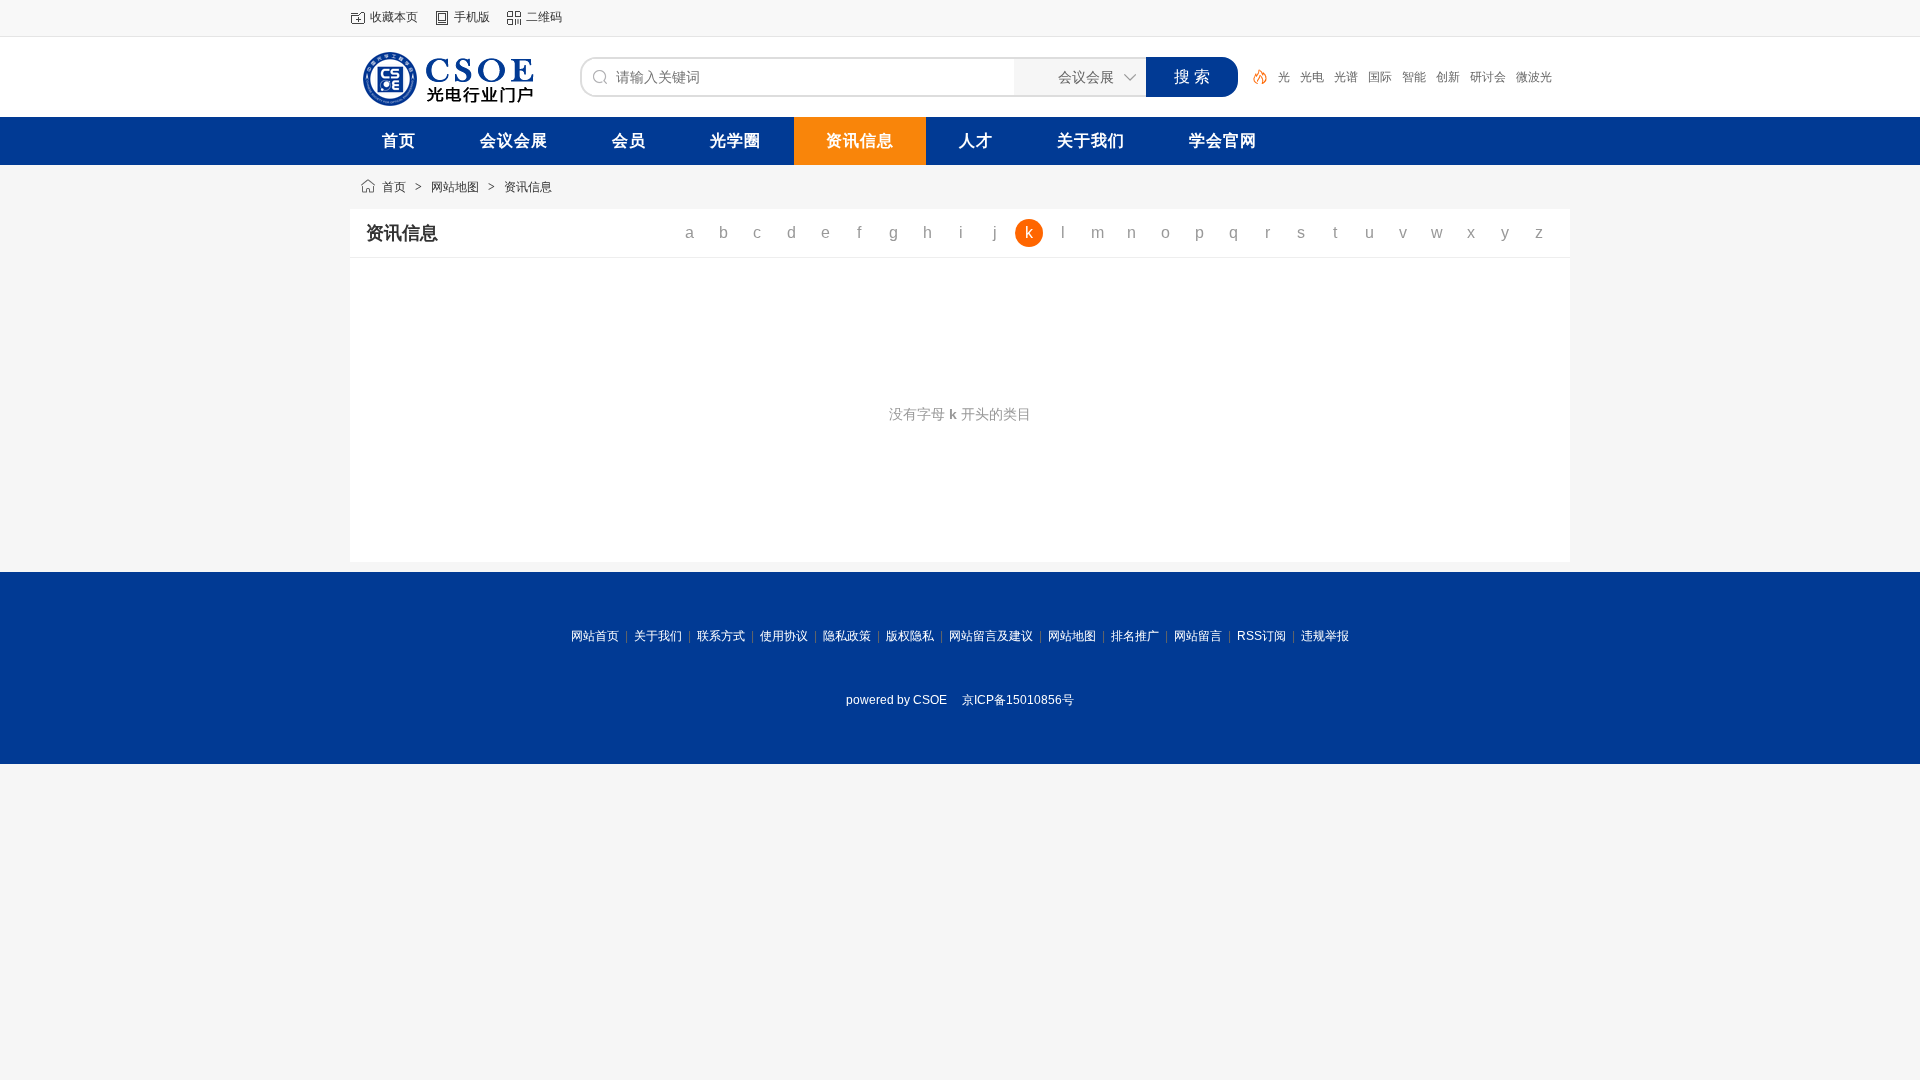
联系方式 (721, 636)
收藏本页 (394, 17)
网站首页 (595, 636)
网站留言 (1198, 636)
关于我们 (658, 636)
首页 (394, 187)
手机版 (472, 17)
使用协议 (784, 636)
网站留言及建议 (991, 636)
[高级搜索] (1253, 77)
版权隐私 (910, 636)
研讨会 (1488, 77)
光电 (1312, 77)
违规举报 (1325, 636)
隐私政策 (847, 636)
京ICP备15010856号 (1018, 700)
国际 (1380, 77)
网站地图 (455, 187)
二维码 (544, 17)
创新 (1448, 77)
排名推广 (1135, 636)
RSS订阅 (1261, 636)
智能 (1414, 77)
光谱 (1346, 77)
